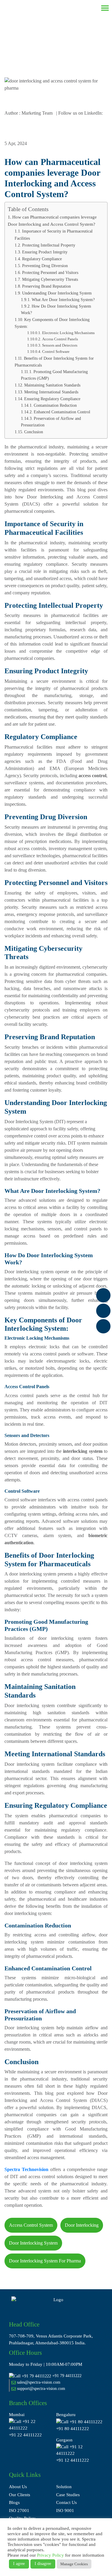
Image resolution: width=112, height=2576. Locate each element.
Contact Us (66, 2502)
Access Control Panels (60, 339)
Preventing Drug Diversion (45, 266)
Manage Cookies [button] (74, 2564)
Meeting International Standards (51, 392)
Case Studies (68, 2495)
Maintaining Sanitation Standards (52, 385)
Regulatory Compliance (42, 259)
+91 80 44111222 (73, 2429)
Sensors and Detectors (60, 345)
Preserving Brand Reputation (46, 286)
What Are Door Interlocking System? (63, 300)
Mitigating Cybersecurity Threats (50, 279)
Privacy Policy (50, 2555)
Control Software (56, 352)
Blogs (14, 2502)
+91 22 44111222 (25, 2435)
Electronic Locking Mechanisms (68, 333)
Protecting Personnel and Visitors (50, 272)
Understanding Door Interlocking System (57, 293)
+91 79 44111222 (67, 2376)
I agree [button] (19, 2564)
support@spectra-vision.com (40, 2389)
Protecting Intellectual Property (49, 245)
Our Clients (20, 2495)
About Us (18, 2487)
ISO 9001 (65, 2510)
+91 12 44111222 (73, 2460)
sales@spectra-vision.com (38, 2382)
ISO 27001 (19, 2510)
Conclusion (34, 432)
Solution (64, 2487)
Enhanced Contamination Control (62, 412)
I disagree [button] (43, 2564)
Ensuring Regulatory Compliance (52, 399)
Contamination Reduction (55, 405)
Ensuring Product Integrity (45, 252)
